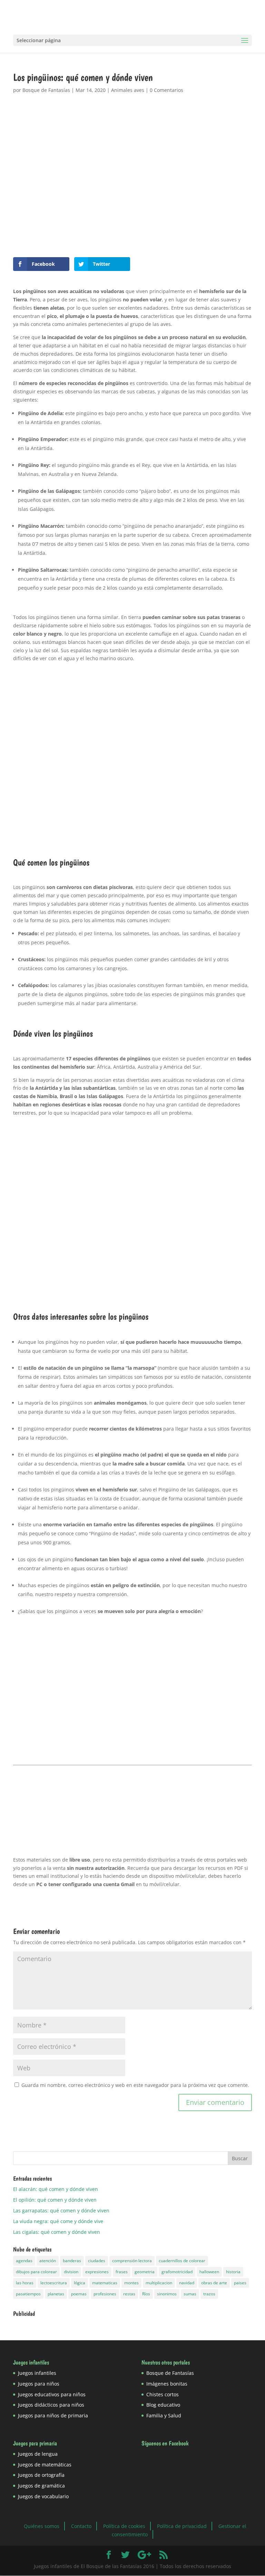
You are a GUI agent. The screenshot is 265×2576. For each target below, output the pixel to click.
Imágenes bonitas (167, 2384)
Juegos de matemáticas (45, 2465)
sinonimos (167, 2294)
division (71, 2272)
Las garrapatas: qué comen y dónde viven (61, 2210)
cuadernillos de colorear (182, 2261)
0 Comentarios (166, 90)
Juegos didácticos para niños (51, 2405)
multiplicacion (159, 2283)
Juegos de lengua (38, 2454)
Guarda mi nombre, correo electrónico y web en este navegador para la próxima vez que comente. (135, 2085)
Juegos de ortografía (41, 2475)
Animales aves (128, 90)
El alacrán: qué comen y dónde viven (56, 2189)
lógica (80, 2283)
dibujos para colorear (36, 2272)
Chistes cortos (163, 2394)
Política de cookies (124, 2526)
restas (129, 2294)
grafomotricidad (177, 2272)
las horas (25, 2283)
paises (240, 2283)
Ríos (146, 2294)
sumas (190, 2294)
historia (233, 2272)
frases (122, 2272)
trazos (209, 2294)
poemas (79, 2294)
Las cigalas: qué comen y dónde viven (57, 2232)
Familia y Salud (164, 2415)
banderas (72, 2261)
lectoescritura (54, 2283)
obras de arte (214, 2283)
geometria (145, 2272)
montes (131, 2283)
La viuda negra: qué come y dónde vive (58, 2221)
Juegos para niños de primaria (53, 2415)
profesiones (105, 2294)
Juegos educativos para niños (52, 2394)
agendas (24, 2261)
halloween (209, 2272)
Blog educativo (163, 2405)
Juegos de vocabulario (43, 2496)
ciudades (97, 2261)
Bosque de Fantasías (46, 90)
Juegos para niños (39, 2384)
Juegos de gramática (41, 2486)
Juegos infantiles (37, 2373)
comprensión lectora (132, 2261)
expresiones (97, 2272)
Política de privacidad (182, 2526)
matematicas (105, 2283)
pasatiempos (28, 2294)
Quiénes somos (42, 2526)
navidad (187, 2283)
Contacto (81, 2526)
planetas (56, 2294)
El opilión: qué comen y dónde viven (55, 2200)
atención (48, 2261)
